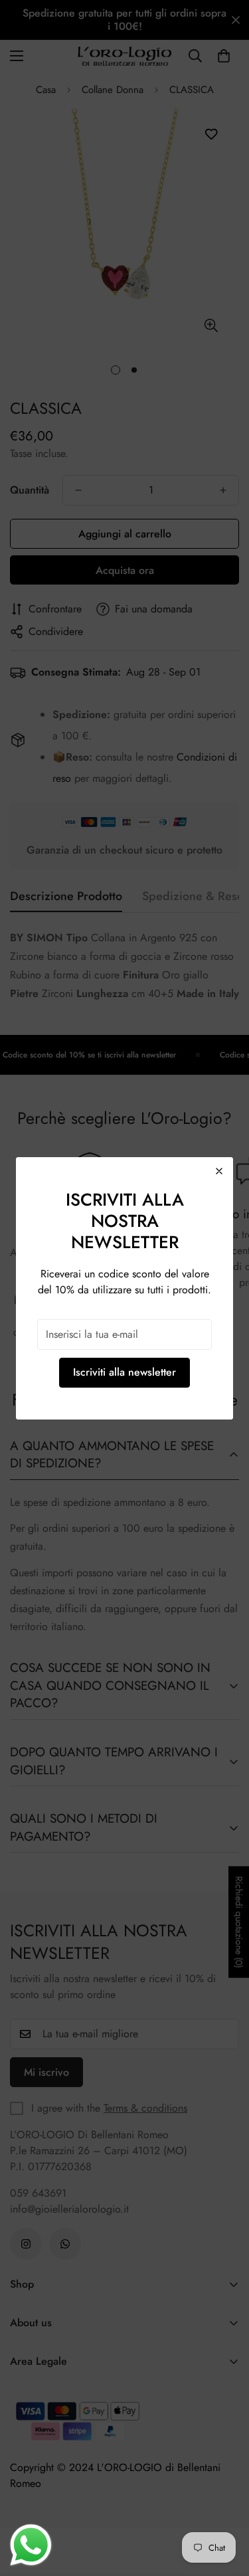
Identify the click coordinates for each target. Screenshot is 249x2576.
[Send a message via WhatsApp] (31, 2545)
